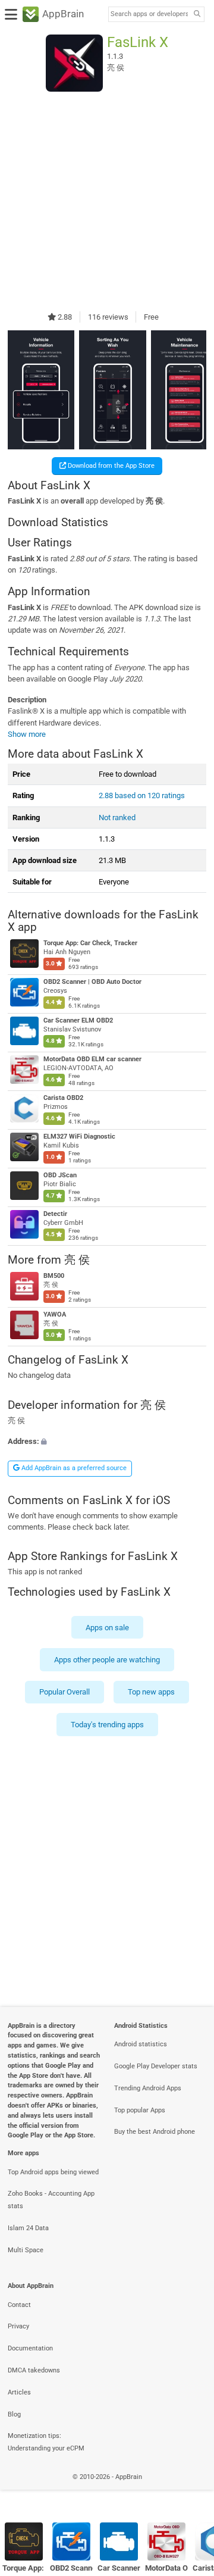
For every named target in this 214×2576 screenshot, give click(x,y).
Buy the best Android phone (155, 2132)
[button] (107, 1441)
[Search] (197, 15)
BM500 (54, 1276)
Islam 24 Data (28, 2228)
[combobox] (149, 14)
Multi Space (26, 2250)
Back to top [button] (190, 2489)
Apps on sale (107, 1628)
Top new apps (151, 1692)
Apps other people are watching (107, 1660)
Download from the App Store (110, 466)
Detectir (55, 1214)
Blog (14, 2414)
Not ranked (117, 817)
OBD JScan (60, 1175)
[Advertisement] (107, 201)
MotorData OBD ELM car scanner (92, 1059)
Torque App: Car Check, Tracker (90, 944)
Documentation (30, 2348)
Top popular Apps (140, 2110)
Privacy (18, 2326)
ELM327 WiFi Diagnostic (79, 1137)
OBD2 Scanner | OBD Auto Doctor (92, 982)
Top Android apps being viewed (53, 2172)
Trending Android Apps (148, 2088)
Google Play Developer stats (156, 2066)
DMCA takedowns (34, 2370)
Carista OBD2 (63, 1098)
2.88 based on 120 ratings (142, 795)
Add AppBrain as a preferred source (73, 1468)
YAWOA (55, 1314)
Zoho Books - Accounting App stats (51, 2200)
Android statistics (141, 2044)
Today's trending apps (107, 1725)
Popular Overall (64, 1692)
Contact (19, 2305)
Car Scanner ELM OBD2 (78, 1020)
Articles (19, 2392)
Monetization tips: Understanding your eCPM (46, 2442)
